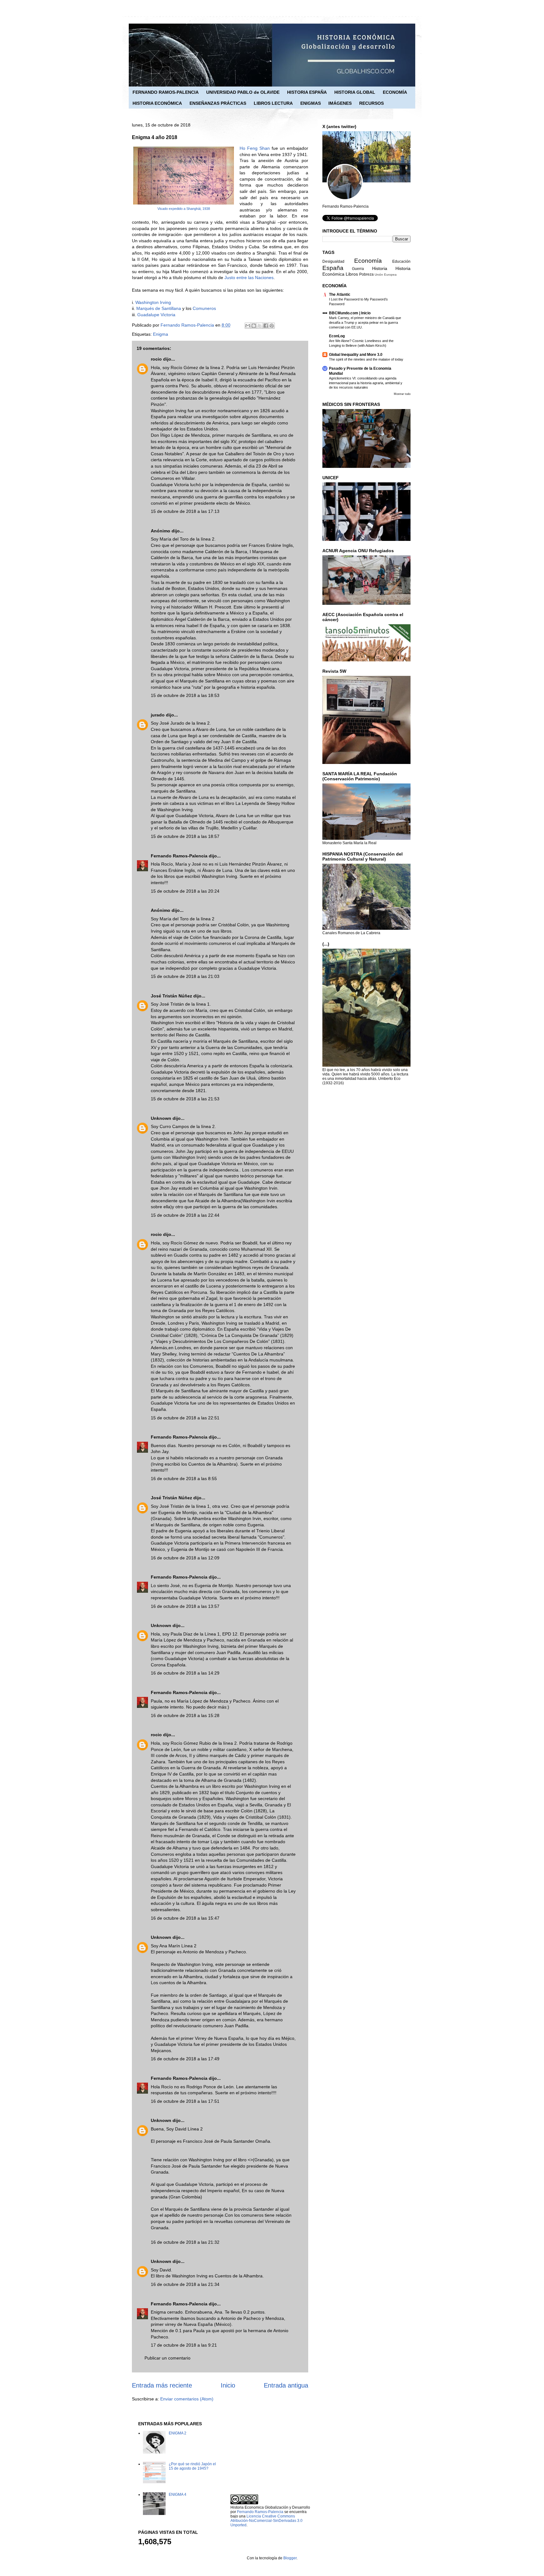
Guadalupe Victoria (156, 315)
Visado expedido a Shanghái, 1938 (184, 209)
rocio (156, 359)
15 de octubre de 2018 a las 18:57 (185, 836)
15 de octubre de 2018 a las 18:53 (185, 695)
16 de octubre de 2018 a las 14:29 (185, 1673)
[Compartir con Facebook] (266, 326)
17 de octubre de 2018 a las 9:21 (184, 2345)
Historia (380, 268)
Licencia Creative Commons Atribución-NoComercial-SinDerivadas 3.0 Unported (266, 2521)
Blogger (290, 2558)
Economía (368, 261)
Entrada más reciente (162, 2385)
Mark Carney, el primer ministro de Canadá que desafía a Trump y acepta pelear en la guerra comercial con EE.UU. (365, 323)
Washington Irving (153, 302)
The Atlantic (340, 295)
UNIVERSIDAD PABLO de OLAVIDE (243, 92)
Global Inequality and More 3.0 (356, 355)
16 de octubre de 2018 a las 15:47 (185, 1918)
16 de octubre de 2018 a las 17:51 (185, 2101)
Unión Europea (386, 275)
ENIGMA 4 (178, 2495)
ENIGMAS (311, 103)
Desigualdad (333, 261)
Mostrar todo (402, 394)
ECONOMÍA (395, 92)
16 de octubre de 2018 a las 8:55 (184, 1479)
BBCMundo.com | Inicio (350, 313)
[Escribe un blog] (254, 326)
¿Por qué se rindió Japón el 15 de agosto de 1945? (192, 2466)
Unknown (161, 1118)
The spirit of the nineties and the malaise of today (366, 359)
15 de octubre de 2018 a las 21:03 (185, 976)
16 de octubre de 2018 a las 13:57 (185, 1606)
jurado (158, 715)
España (333, 268)
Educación (401, 261)
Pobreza (366, 274)
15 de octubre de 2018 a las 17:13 (185, 511)
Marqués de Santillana (159, 308)
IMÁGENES (340, 103)
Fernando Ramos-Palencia (179, 856)
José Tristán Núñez (171, 996)
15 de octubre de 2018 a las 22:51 (185, 1418)
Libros (352, 274)
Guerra (358, 269)
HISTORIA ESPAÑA (307, 92)
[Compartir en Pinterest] (272, 326)
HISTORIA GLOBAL (355, 92)
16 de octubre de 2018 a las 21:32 (185, 2242)
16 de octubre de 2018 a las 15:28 (185, 1715)
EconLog (337, 336)
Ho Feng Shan (255, 148)
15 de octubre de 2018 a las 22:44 (185, 1215)
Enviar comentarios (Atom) (187, 2399)
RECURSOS (371, 103)
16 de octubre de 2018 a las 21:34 (185, 2284)
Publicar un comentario (167, 2358)
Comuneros (204, 308)
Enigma (161, 334)
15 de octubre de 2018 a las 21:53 (185, 1099)
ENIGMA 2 (178, 2433)
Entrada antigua (286, 2385)
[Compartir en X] (260, 326)
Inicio (228, 2385)
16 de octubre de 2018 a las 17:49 (185, 2059)
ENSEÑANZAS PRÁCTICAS (218, 103)
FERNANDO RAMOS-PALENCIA (166, 92)
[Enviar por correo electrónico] (248, 326)
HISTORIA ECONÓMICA (157, 103)
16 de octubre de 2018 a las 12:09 (185, 1558)
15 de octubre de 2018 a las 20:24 (185, 891)
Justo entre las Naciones (249, 278)
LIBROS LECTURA (273, 103)
